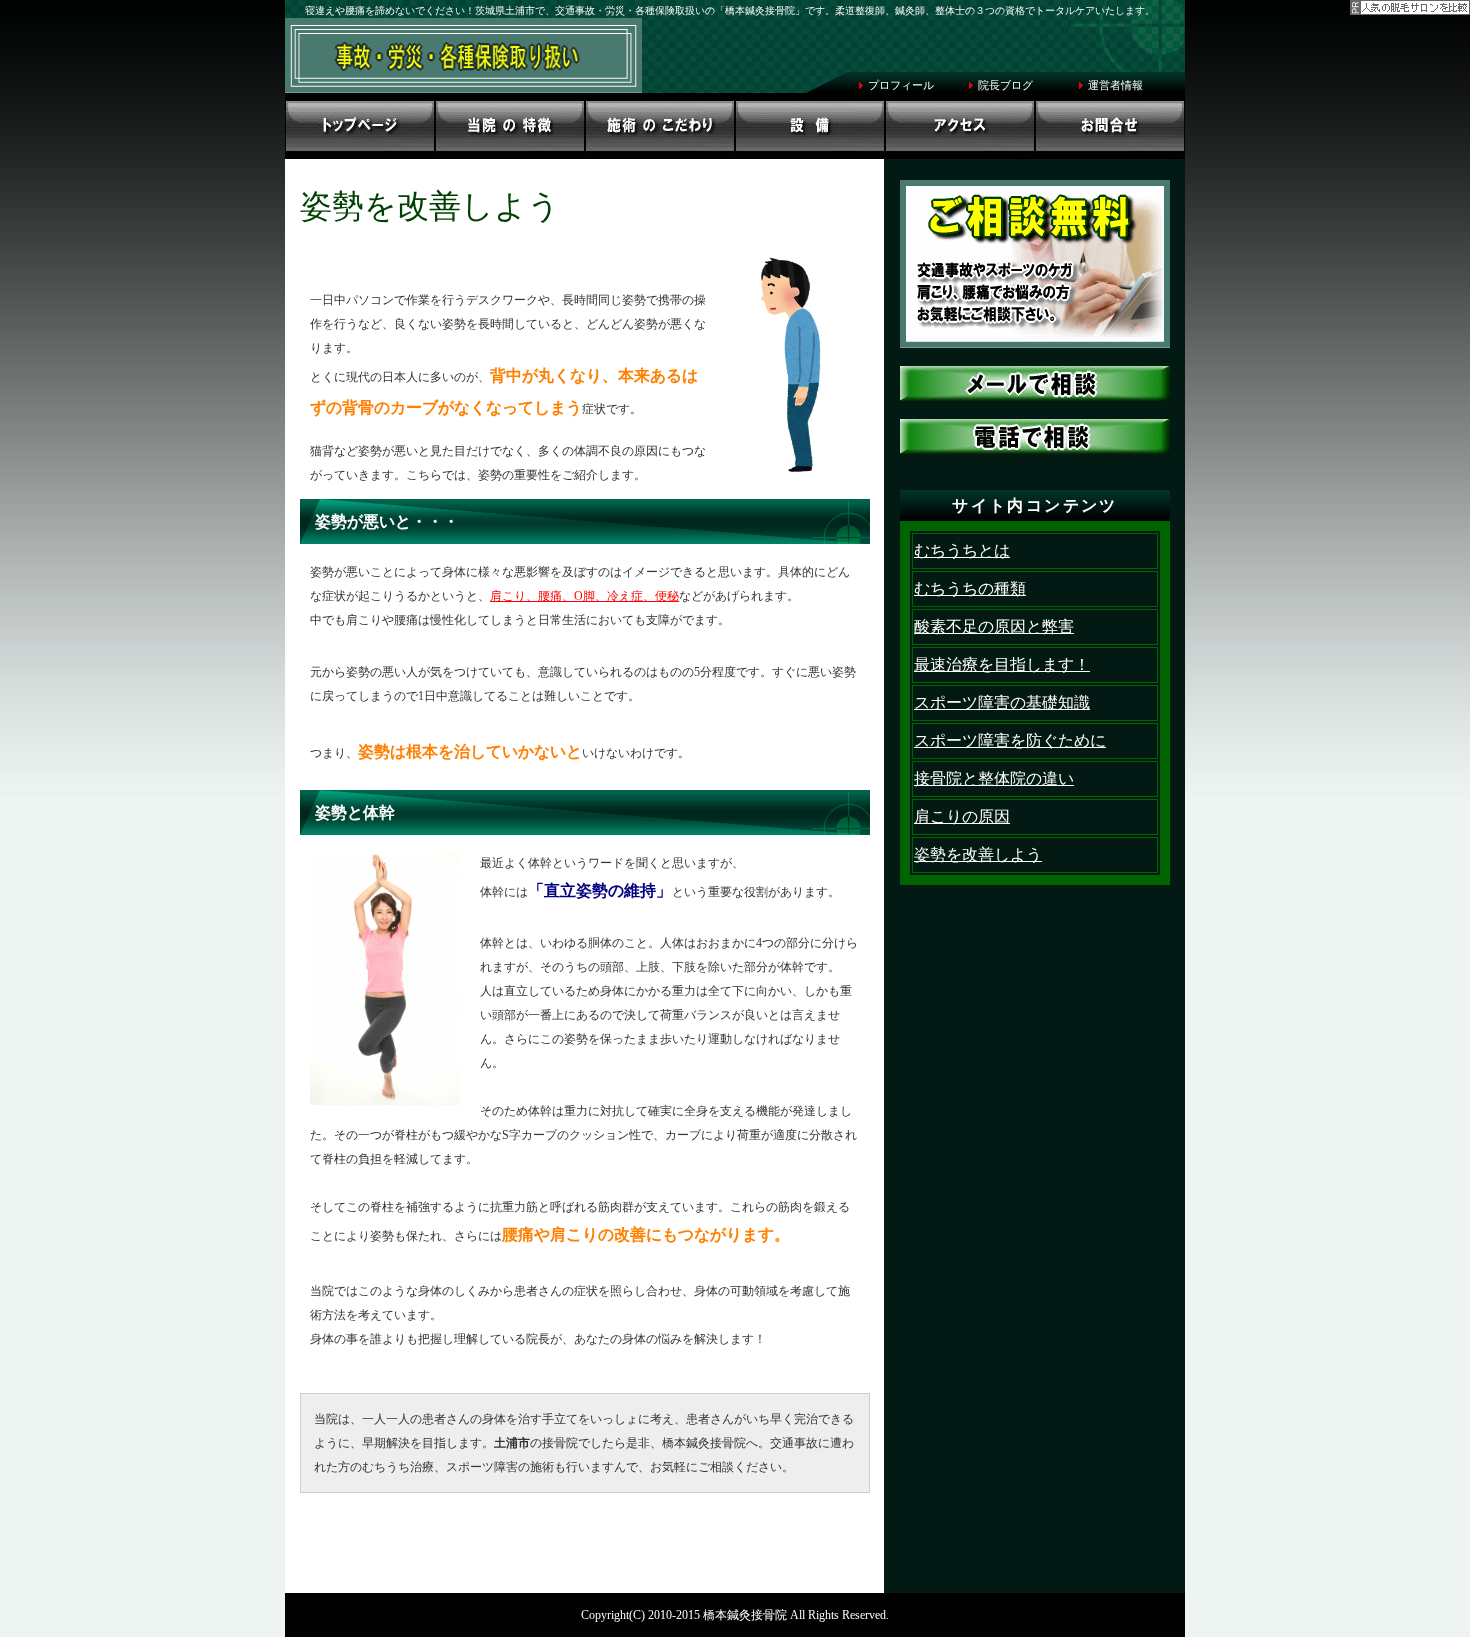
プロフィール (901, 85)
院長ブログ (1005, 85)
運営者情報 (1115, 85)
